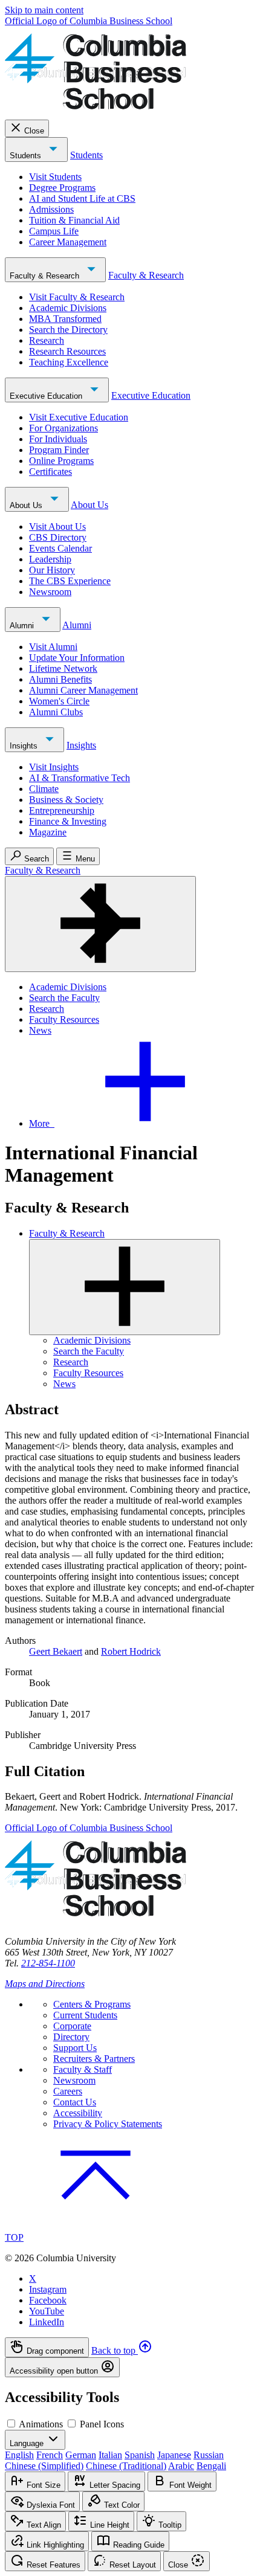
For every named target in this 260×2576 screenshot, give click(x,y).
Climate (44, 789)
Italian (110, 2455)
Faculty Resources (64, 1019)
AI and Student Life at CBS (82, 198)
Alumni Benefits (60, 679)
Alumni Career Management (83, 690)
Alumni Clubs (56, 712)
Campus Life (54, 231)
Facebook (48, 2300)
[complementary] (130, 2357)
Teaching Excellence (69, 362)
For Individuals (58, 439)
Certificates (50, 472)
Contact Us (75, 2102)
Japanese (174, 2455)
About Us (27, 505)
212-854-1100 (48, 1963)
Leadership (50, 559)
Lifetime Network (63, 668)
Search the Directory (68, 330)
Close (34, 131)
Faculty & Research (46, 276)
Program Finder (59, 450)
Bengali (211, 2466)
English (19, 2455)
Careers (68, 2091)
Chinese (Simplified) (44, 2466)
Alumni (23, 626)
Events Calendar (60, 548)
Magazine (48, 832)
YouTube (47, 2311)
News (40, 1030)
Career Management (68, 242)
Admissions (51, 209)
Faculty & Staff (83, 2069)
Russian (209, 2455)
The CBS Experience (70, 581)
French (50, 2455)
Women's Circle (59, 701)
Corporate (72, 2026)
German (81, 2455)
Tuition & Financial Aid (74, 220)
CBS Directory (58, 537)
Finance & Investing (68, 821)
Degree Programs (62, 188)
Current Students (85, 2015)
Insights (25, 746)
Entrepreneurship (62, 810)
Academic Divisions (68, 308)
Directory (71, 2037)
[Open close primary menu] (100, 924)
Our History (52, 570)
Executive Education (47, 396)
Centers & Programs (92, 2004)
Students (27, 156)
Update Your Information (77, 658)
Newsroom (50, 592)
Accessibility (78, 2113)
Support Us (75, 2048)
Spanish (140, 2455)
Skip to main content (44, 10)
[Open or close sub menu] (125, 1287)
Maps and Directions (45, 1984)
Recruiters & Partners (94, 2059)
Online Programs (61, 461)
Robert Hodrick (131, 1651)
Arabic (181, 2466)
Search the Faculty (64, 998)
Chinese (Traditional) (126, 2466)
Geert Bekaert (56, 1651)
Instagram (48, 2289)
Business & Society (66, 800)
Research (47, 340)
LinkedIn (47, 2322)
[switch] (11, 2423)
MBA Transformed (65, 319)
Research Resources (67, 351)
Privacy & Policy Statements (108, 2124)
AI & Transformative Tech (80, 778)
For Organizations (63, 428)
